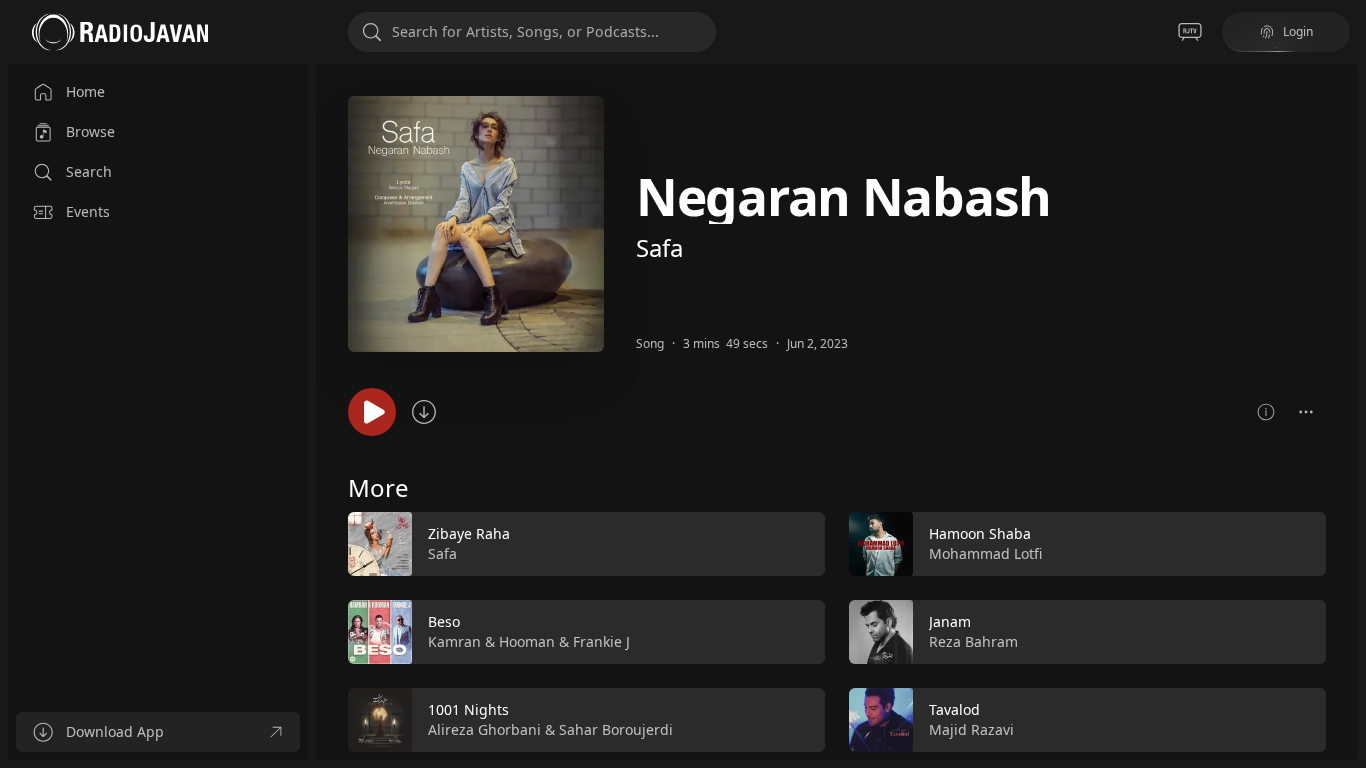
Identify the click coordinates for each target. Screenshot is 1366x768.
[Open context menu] (1306, 412)
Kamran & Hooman (491, 641)
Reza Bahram (973, 641)
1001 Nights (468, 709)
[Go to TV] (1190, 32)
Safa (659, 247)
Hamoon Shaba (980, 533)
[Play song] (372, 412)
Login (1298, 31)
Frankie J (601, 641)
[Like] (797, 545)
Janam (950, 621)
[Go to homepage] (120, 32)
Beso (444, 621)
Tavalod (954, 709)
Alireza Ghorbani (484, 729)
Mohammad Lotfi (985, 553)
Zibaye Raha (469, 533)
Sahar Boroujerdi (616, 729)
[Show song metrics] (1266, 412)
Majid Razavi (971, 729)
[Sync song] (424, 412)
